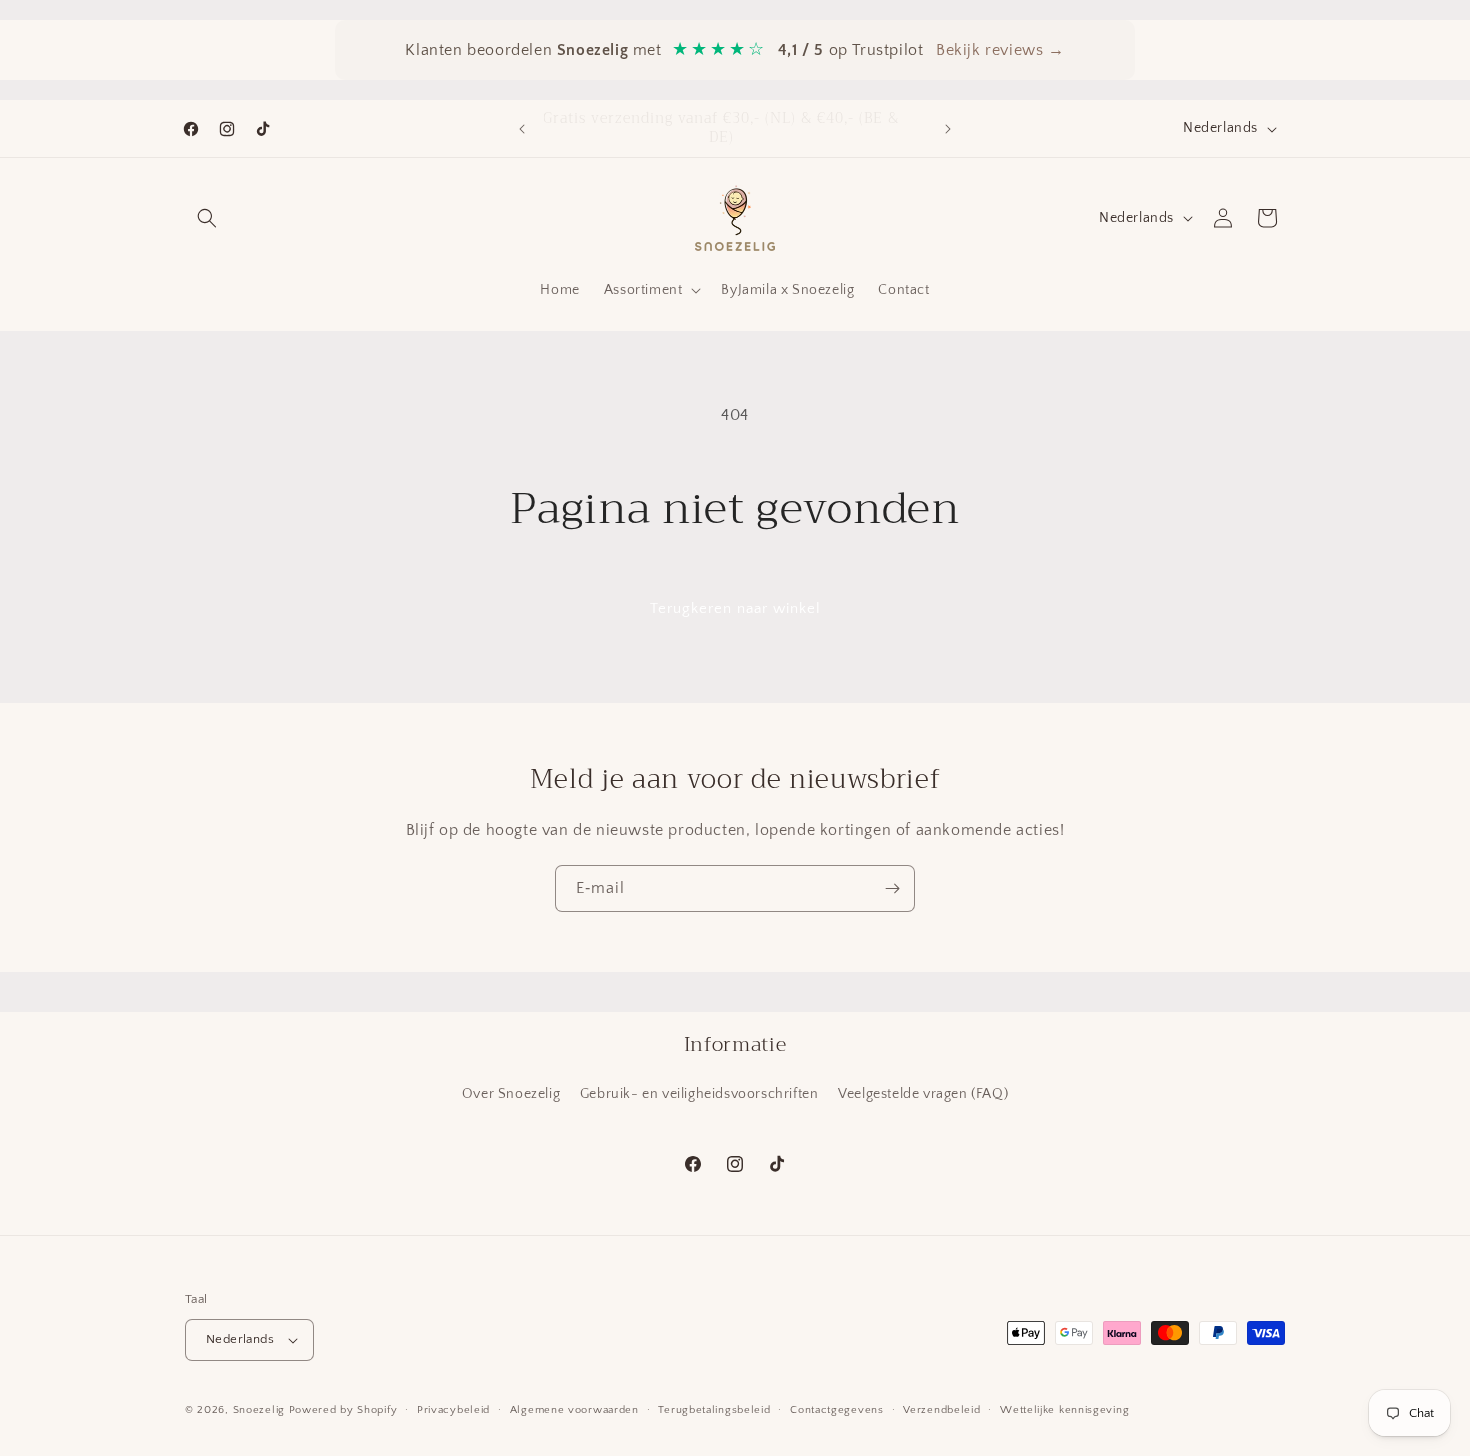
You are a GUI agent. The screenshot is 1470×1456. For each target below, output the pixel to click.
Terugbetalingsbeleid (714, 1410)
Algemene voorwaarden (574, 1410)
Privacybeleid (453, 1410)
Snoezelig (259, 1410)
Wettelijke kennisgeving (1064, 1410)
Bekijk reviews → (1000, 50)
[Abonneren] (892, 888)
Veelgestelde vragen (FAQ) (923, 1094)
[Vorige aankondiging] (522, 129)
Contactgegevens (837, 1410)
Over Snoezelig (511, 1094)
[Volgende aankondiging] (948, 129)
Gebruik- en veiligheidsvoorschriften (699, 1094)
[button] (207, 218)
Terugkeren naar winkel (735, 608)
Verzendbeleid (941, 1410)
